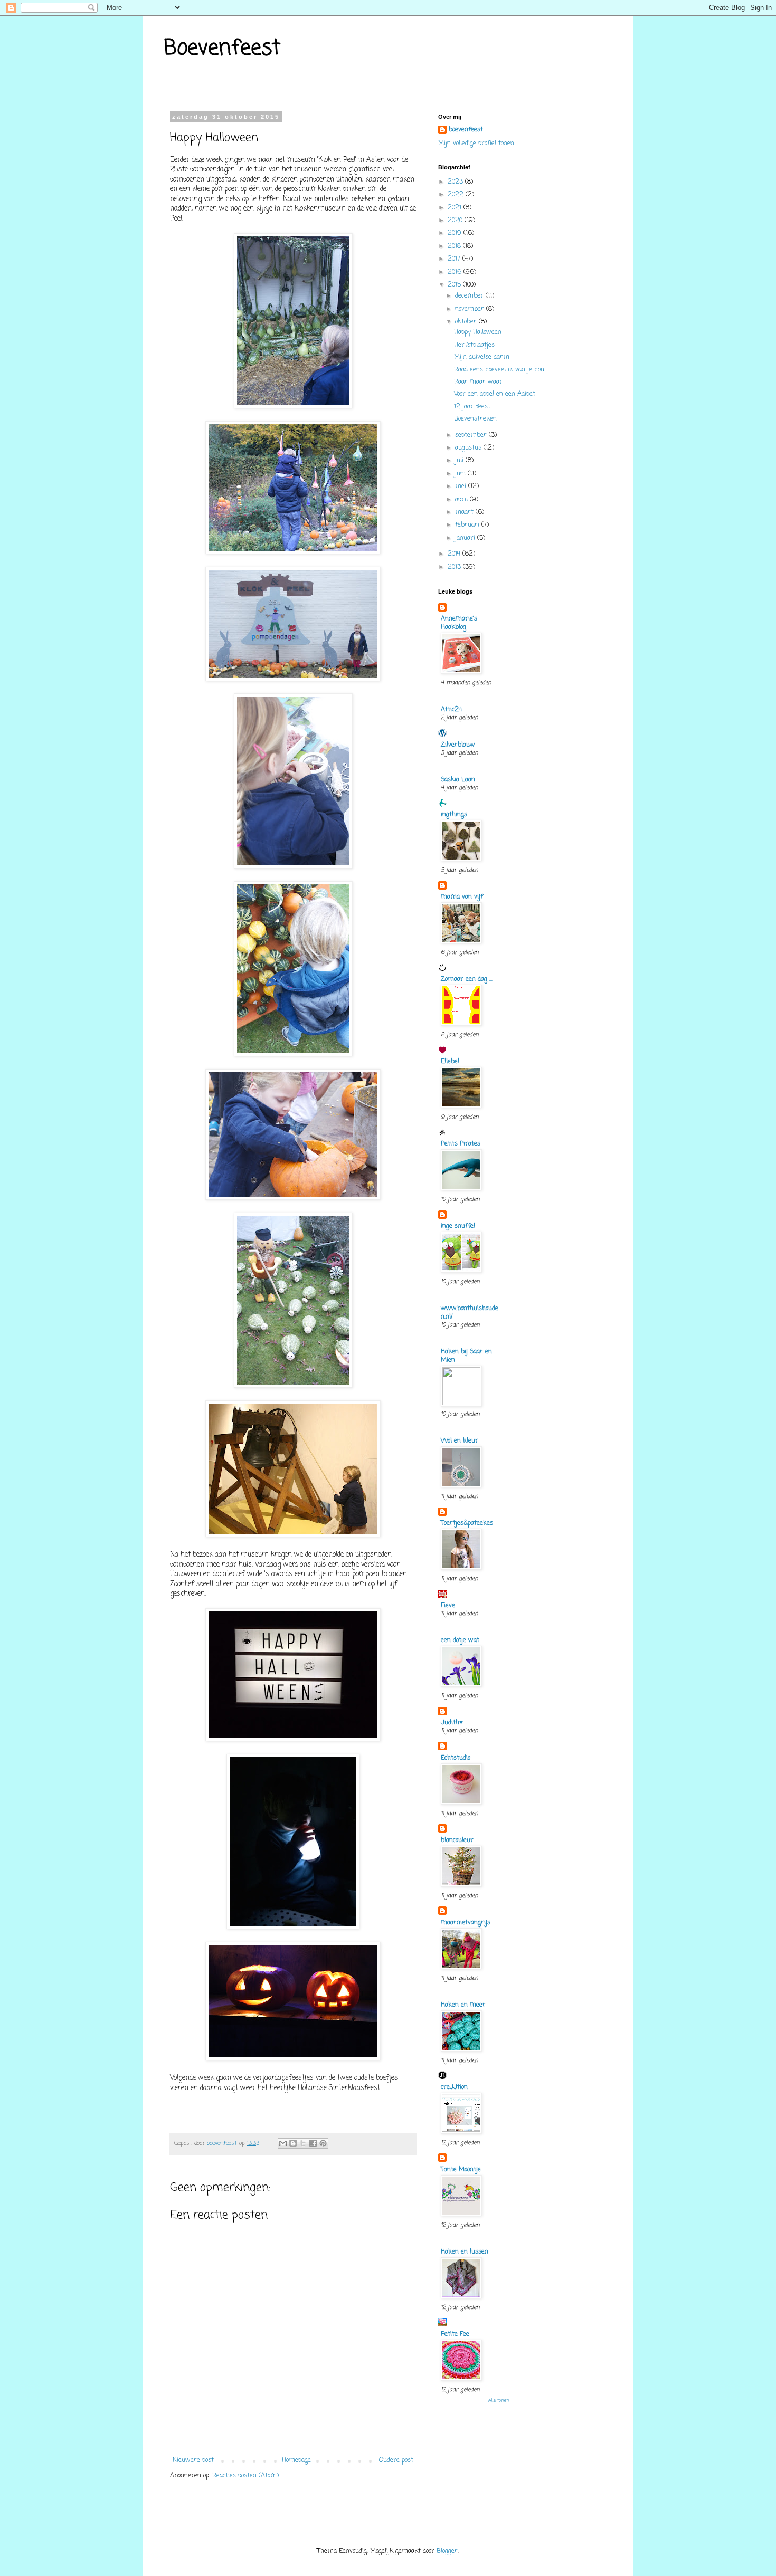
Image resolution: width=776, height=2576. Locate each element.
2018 (455, 246)
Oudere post (396, 2460)
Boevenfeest (222, 49)
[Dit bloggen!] (293, 2143)
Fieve (448, 1606)
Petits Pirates (461, 1144)
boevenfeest (466, 130)
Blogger (447, 2551)
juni (461, 474)
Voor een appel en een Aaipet (495, 394)
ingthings (454, 815)
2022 (457, 195)
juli (460, 461)
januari (466, 538)
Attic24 (451, 710)
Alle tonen (499, 2401)
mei (462, 486)
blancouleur (457, 1840)
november (471, 309)
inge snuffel (458, 1226)
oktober (467, 322)
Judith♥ (452, 1723)
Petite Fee (455, 2334)
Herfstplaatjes (474, 345)
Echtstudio (456, 1758)
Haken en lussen (465, 2252)
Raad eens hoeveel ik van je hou (499, 370)
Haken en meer (463, 2005)
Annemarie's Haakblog (459, 623)
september (472, 435)
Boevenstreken (475, 419)
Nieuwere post (193, 2460)
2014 (455, 554)
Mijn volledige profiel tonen (476, 144)
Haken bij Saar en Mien (466, 1356)
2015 (455, 285)
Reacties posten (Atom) (245, 2476)
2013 (455, 567)
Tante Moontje (461, 2170)
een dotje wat (460, 1640)
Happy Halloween (478, 332)
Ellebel (450, 1062)
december (470, 296)
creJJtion (454, 2087)
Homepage (296, 2460)
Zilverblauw (458, 745)
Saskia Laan (458, 780)
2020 (456, 221)
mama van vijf (462, 897)
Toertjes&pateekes (467, 1523)
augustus (469, 448)
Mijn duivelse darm (482, 357)
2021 (456, 208)
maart (465, 512)
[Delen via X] (303, 2143)
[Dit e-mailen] (283, 2143)
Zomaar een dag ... (467, 979)
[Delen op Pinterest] (323, 2143)
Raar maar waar (478, 382)
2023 (456, 182)
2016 (456, 272)
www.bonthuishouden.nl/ (470, 1313)
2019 (456, 233)
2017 (455, 259)
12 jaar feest (472, 407)
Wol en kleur (460, 1441)
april (462, 500)
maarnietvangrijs (466, 1923)
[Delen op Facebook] (313, 2143)
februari (468, 525)
